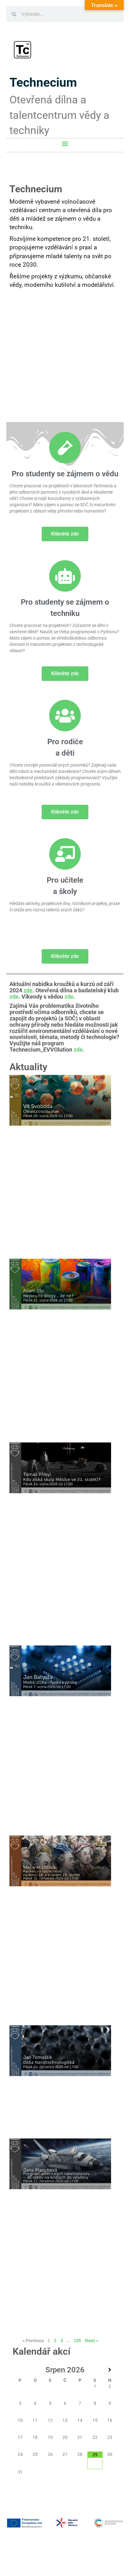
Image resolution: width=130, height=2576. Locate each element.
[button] (65, 144)
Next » (92, 2340)
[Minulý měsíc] (20, 2370)
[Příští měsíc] (110, 2370)
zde (14, 997)
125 (77, 2340)
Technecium (43, 83)
